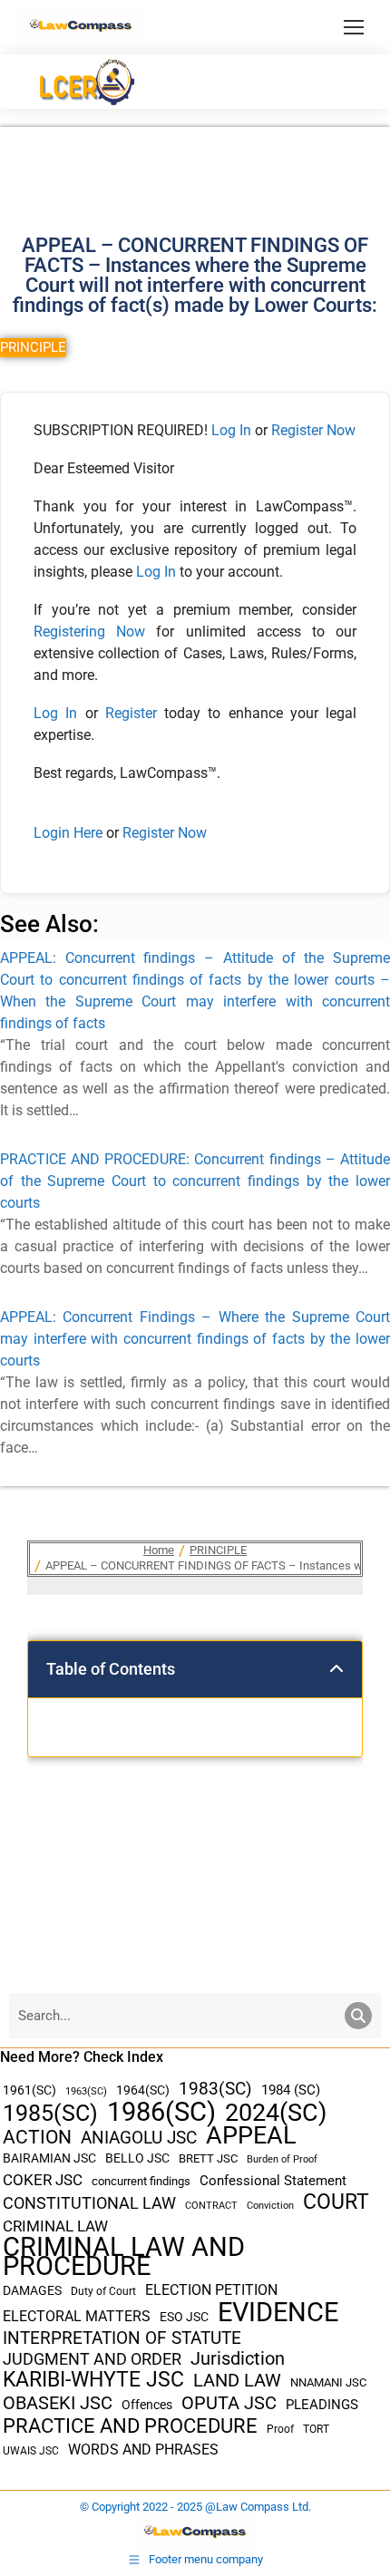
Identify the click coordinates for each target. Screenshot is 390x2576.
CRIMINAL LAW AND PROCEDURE (124, 2257)
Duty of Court (103, 2291)
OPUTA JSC (229, 2403)
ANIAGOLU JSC (139, 2138)
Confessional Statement (273, 2181)
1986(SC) (161, 2112)
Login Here (68, 833)
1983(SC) (215, 2090)
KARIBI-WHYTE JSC (93, 2380)
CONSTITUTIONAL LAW (89, 2203)
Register (135, 713)
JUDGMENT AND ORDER (92, 2359)
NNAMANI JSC (328, 2382)
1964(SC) (143, 2090)
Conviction (270, 2206)
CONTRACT (211, 2206)
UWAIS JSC (31, 2451)
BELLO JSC (137, 2158)
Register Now (313, 430)
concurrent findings (141, 2181)
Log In (231, 430)
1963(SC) (86, 2091)
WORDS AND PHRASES (143, 2450)
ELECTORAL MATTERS (77, 2317)
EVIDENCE (278, 2313)
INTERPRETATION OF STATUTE (122, 2338)
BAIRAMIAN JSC (49, 2158)
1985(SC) (50, 2113)
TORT (316, 2429)
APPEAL (251, 2136)
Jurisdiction (238, 2359)
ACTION (37, 2138)
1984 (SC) (291, 2090)
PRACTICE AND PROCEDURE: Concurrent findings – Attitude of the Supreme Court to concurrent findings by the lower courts (195, 1181)
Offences (147, 2405)
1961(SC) (29, 2090)
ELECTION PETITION (211, 2290)
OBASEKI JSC (58, 2403)
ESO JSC (184, 2317)
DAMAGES (32, 2290)
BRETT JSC (208, 2158)
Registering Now (89, 632)
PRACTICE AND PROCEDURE (130, 2426)
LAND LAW (237, 2381)
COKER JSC (43, 2180)
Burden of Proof (282, 2159)
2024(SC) (276, 2113)
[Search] (358, 2016)
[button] (336, 1669)
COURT (336, 2202)
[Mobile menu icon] (354, 27)
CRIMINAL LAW (55, 2226)
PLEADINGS (322, 2405)
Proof (280, 2429)
